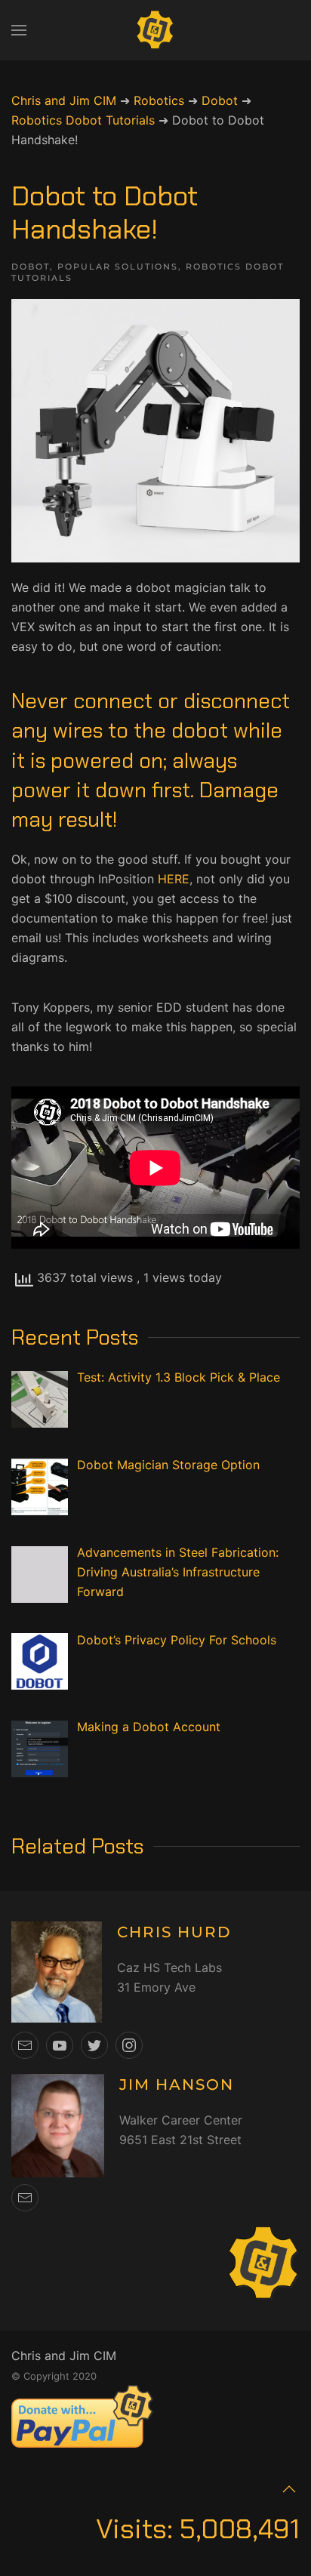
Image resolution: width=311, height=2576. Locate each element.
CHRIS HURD (174, 1932)
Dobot (31, 267)
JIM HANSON (177, 2085)
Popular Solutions (118, 267)
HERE (174, 879)
